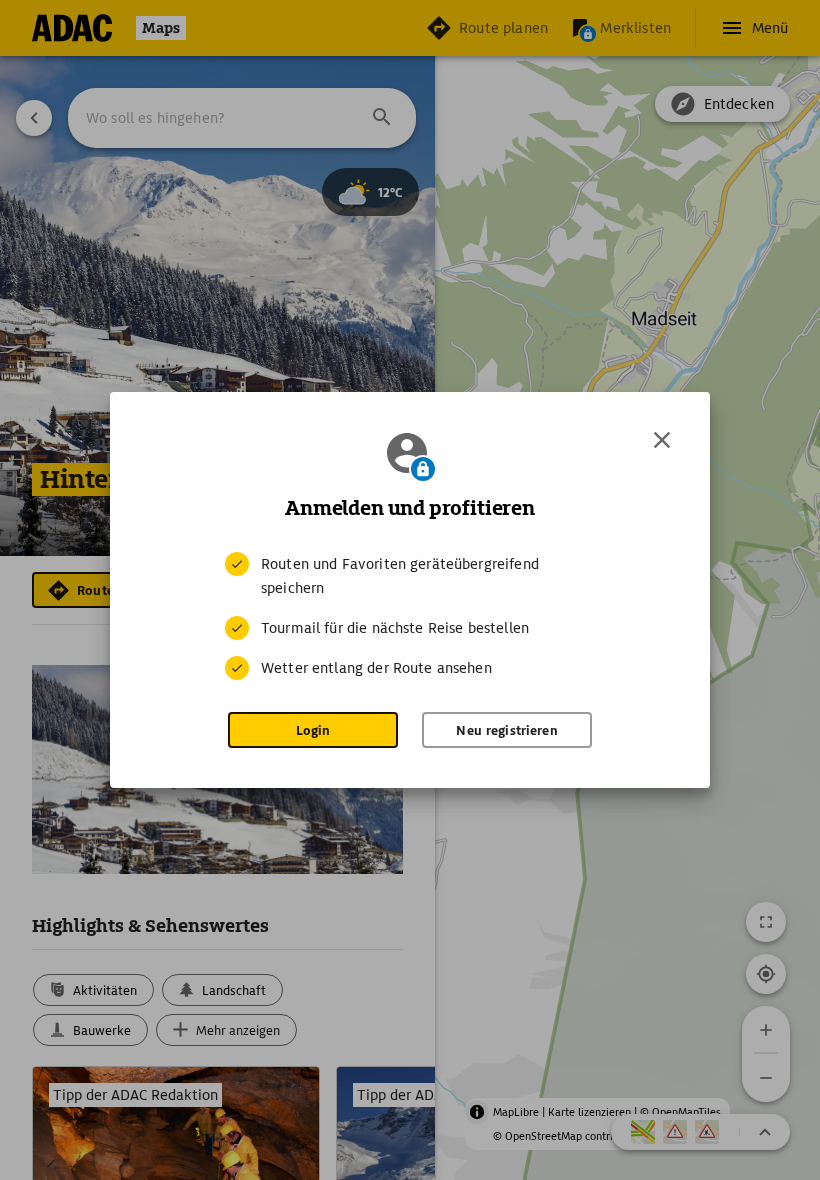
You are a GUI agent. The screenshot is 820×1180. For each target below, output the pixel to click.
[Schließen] (662, 440)
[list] (410, 616)
